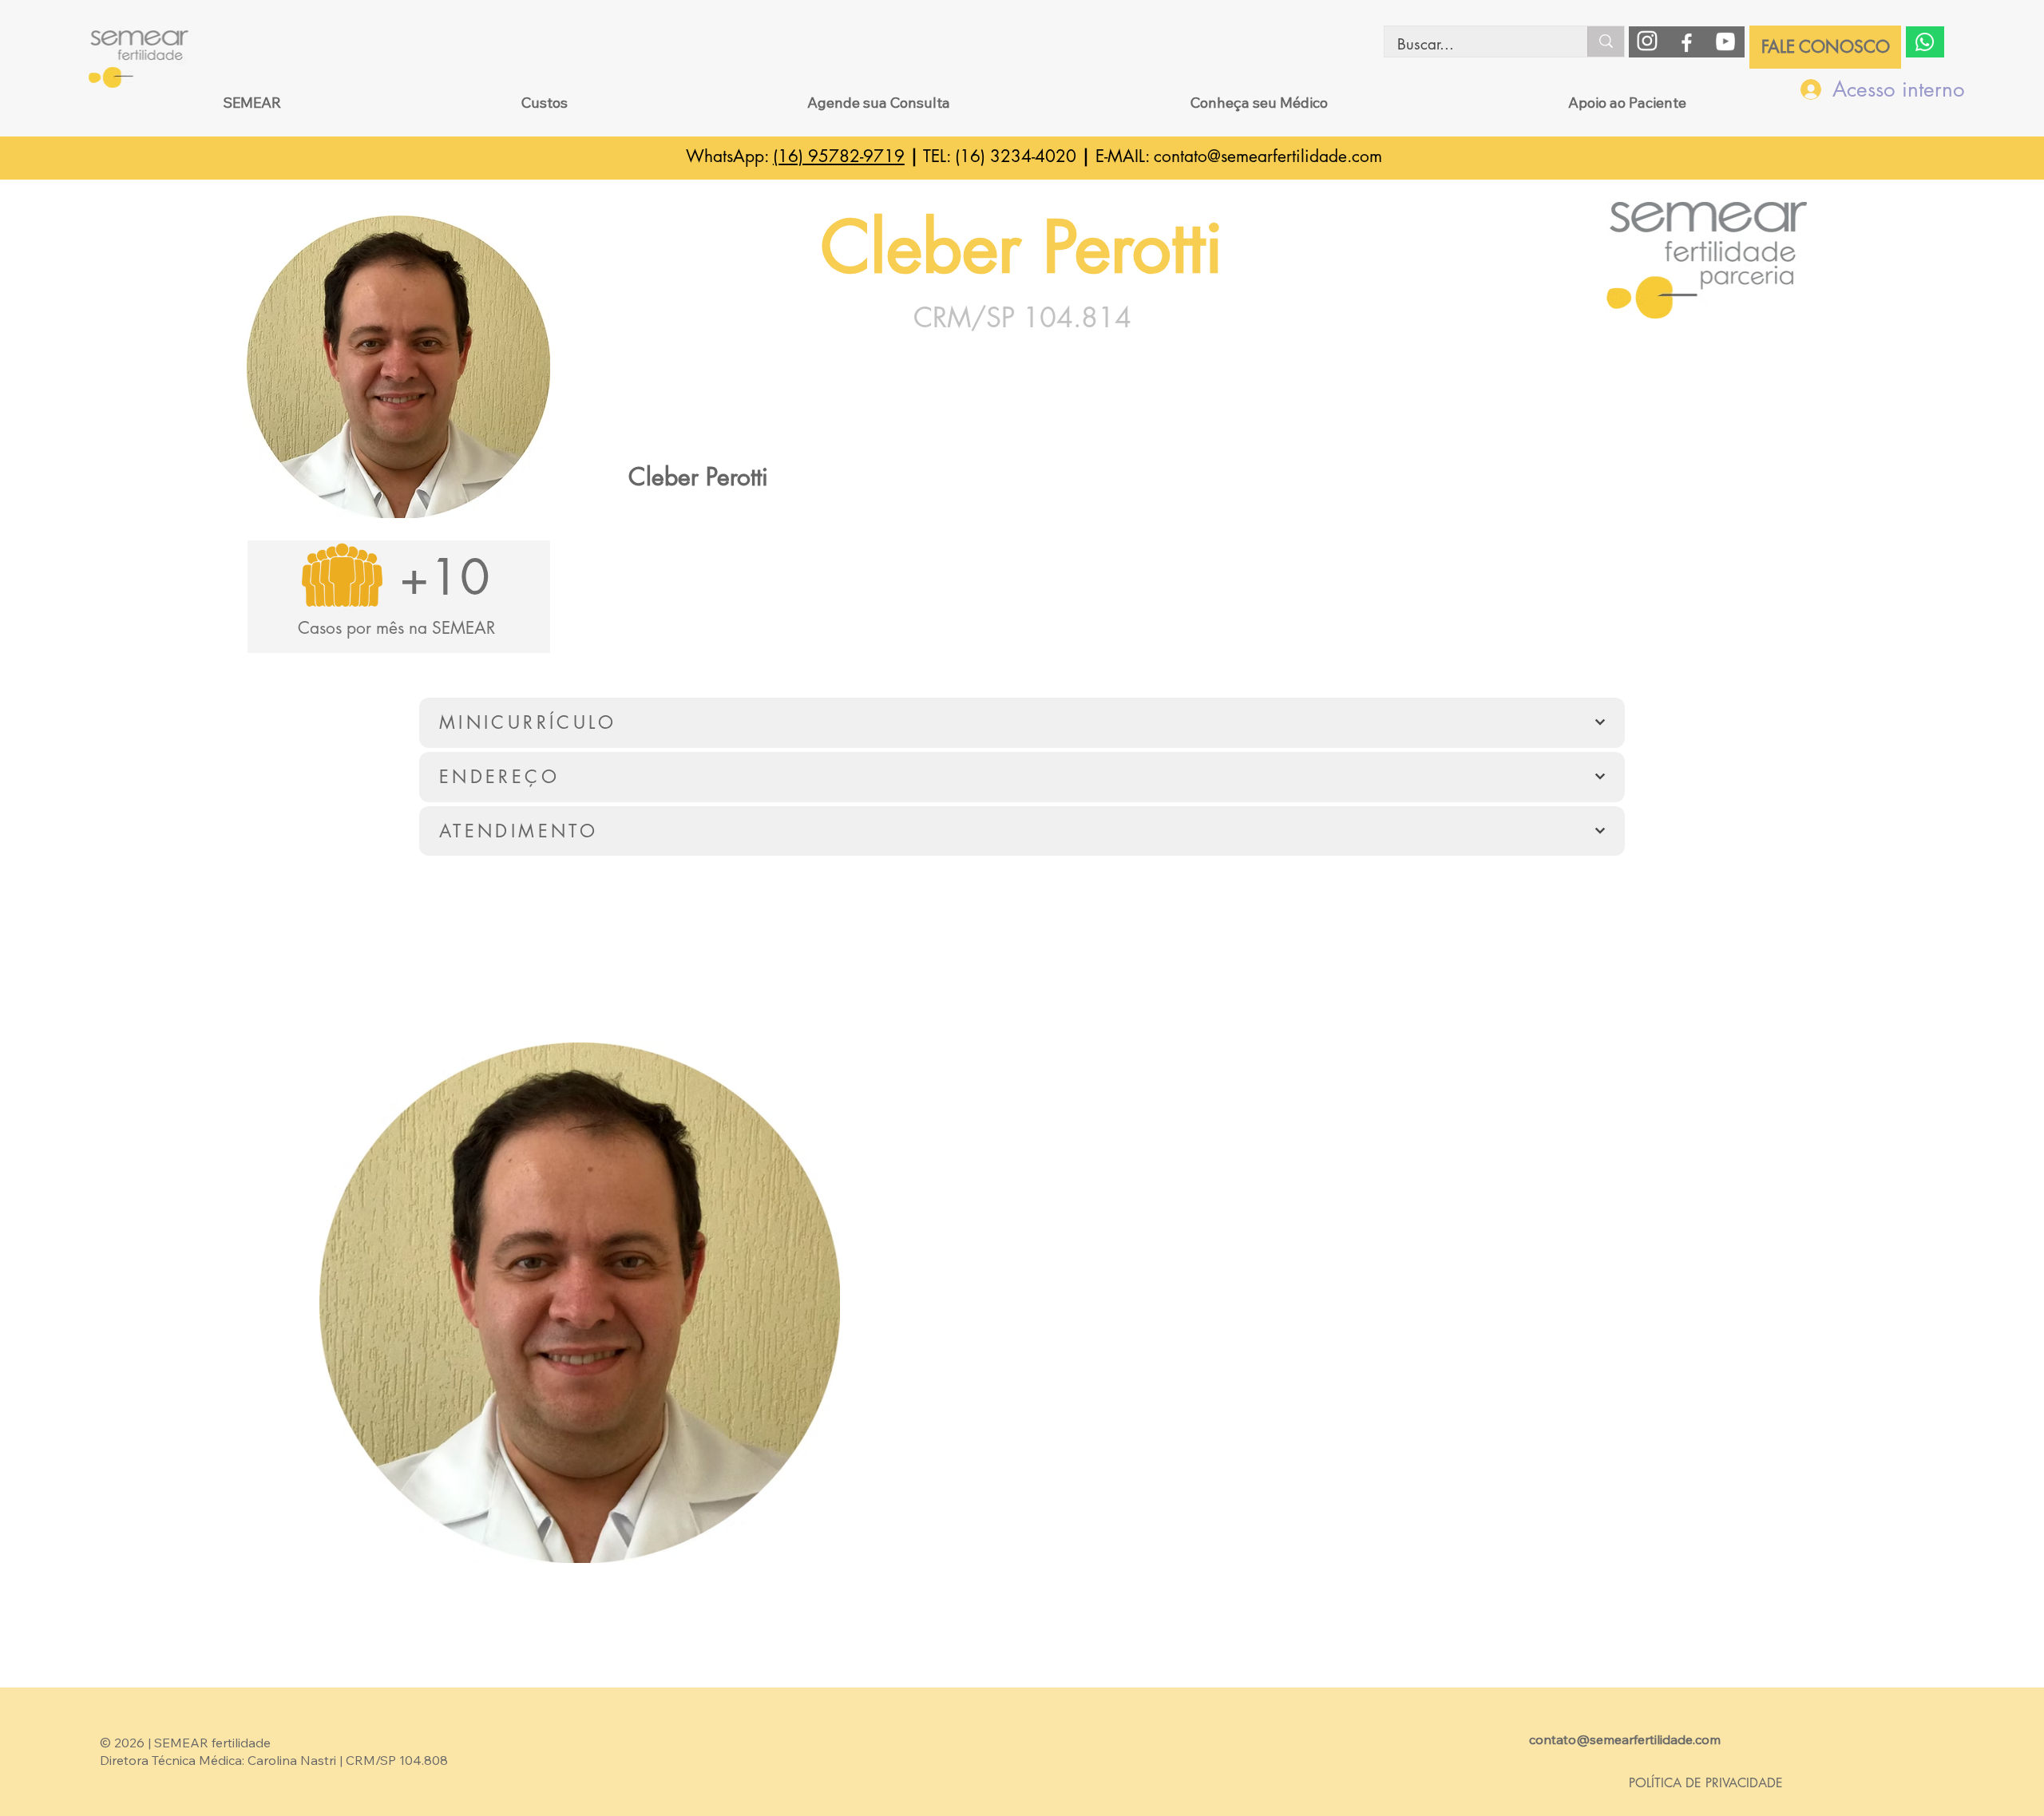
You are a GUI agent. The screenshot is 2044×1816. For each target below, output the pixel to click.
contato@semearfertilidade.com (1268, 156)
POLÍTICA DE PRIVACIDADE (1706, 1783)
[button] (252, 103)
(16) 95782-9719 (839, 156)
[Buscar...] (1606, 42)
